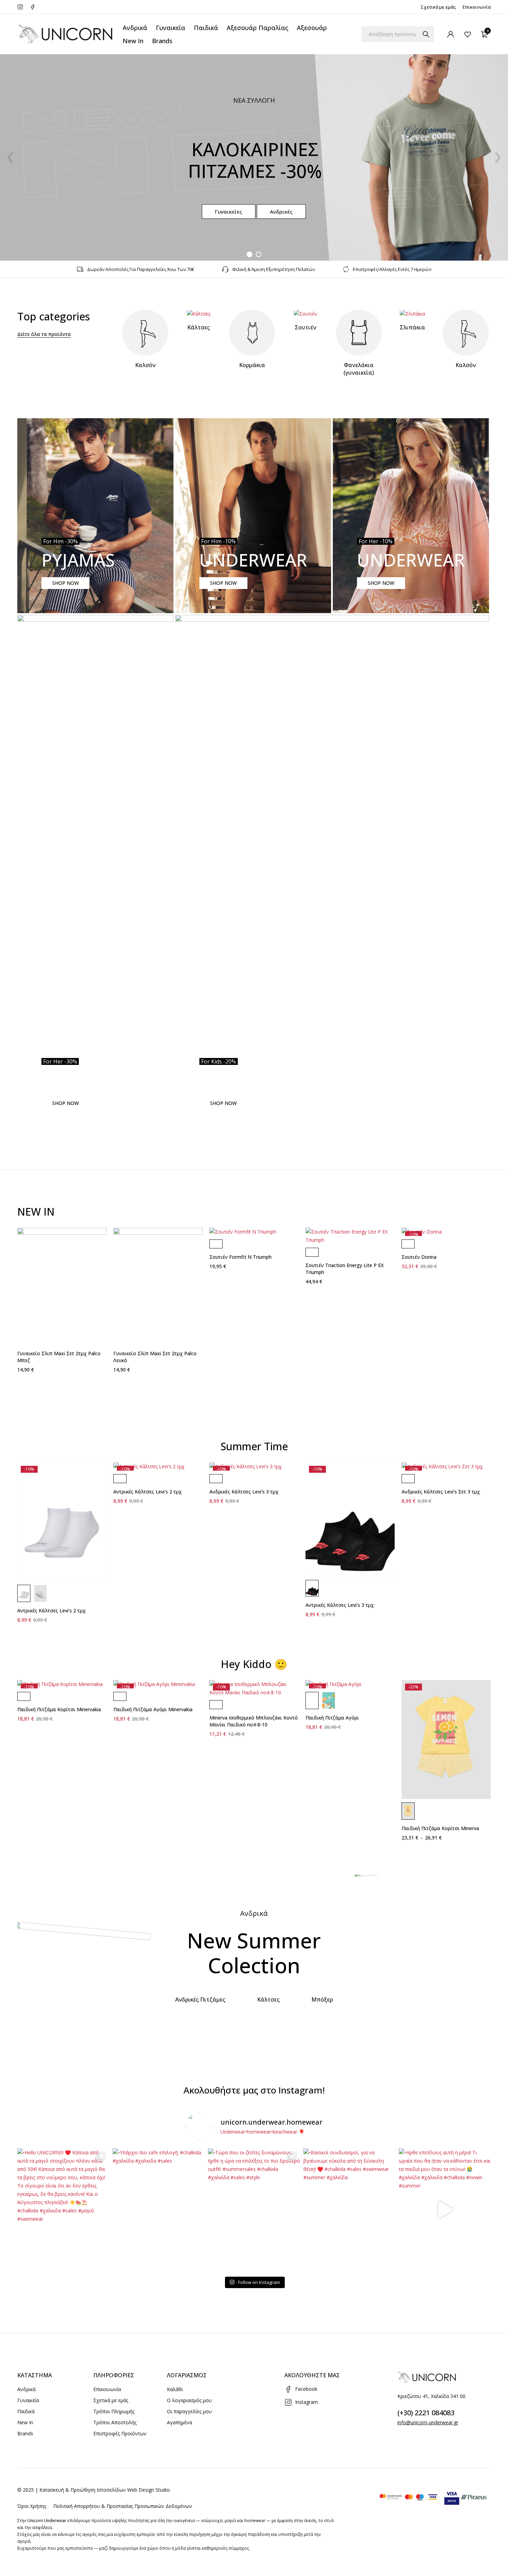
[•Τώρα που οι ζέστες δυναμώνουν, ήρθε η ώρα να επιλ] (254, 2210)
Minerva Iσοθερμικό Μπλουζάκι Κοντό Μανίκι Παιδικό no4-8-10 (254, 1721)
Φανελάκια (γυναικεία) (359, 369)
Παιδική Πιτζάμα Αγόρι (332, 1718)
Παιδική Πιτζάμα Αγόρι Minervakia (153, 1709)
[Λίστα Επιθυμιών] (468, 34)
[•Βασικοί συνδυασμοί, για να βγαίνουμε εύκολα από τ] (349, 2210)
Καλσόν (145, 365)
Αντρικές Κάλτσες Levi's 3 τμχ (340, 1605)
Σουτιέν (305, 327)
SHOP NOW (65, 583)
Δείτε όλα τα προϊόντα (44, 334)
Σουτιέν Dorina (419, 1257)
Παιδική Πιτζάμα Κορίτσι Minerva (440, 1828)
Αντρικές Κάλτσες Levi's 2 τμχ (51, 1610)
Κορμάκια (252, 365)
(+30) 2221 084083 (426, 2413)
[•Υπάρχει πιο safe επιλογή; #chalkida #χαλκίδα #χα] (159, 2210)
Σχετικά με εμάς (438, 7)
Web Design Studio (148, 2490)
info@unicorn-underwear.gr (428, 2422)
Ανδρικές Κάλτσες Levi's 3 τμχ (244, 1492)
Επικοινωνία (477, 7)
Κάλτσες (199, 327)
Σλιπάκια (412, 327)
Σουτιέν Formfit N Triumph (241, 1257)
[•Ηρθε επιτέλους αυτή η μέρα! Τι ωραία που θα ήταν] (445, 2210)
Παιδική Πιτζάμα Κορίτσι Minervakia (59, 1709)
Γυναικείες (229, 212)
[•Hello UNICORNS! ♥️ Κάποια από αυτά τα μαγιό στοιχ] (63, 2210)
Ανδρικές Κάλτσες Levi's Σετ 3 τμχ (441, 1492)
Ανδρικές (281, 212)
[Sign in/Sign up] (451, 34)
